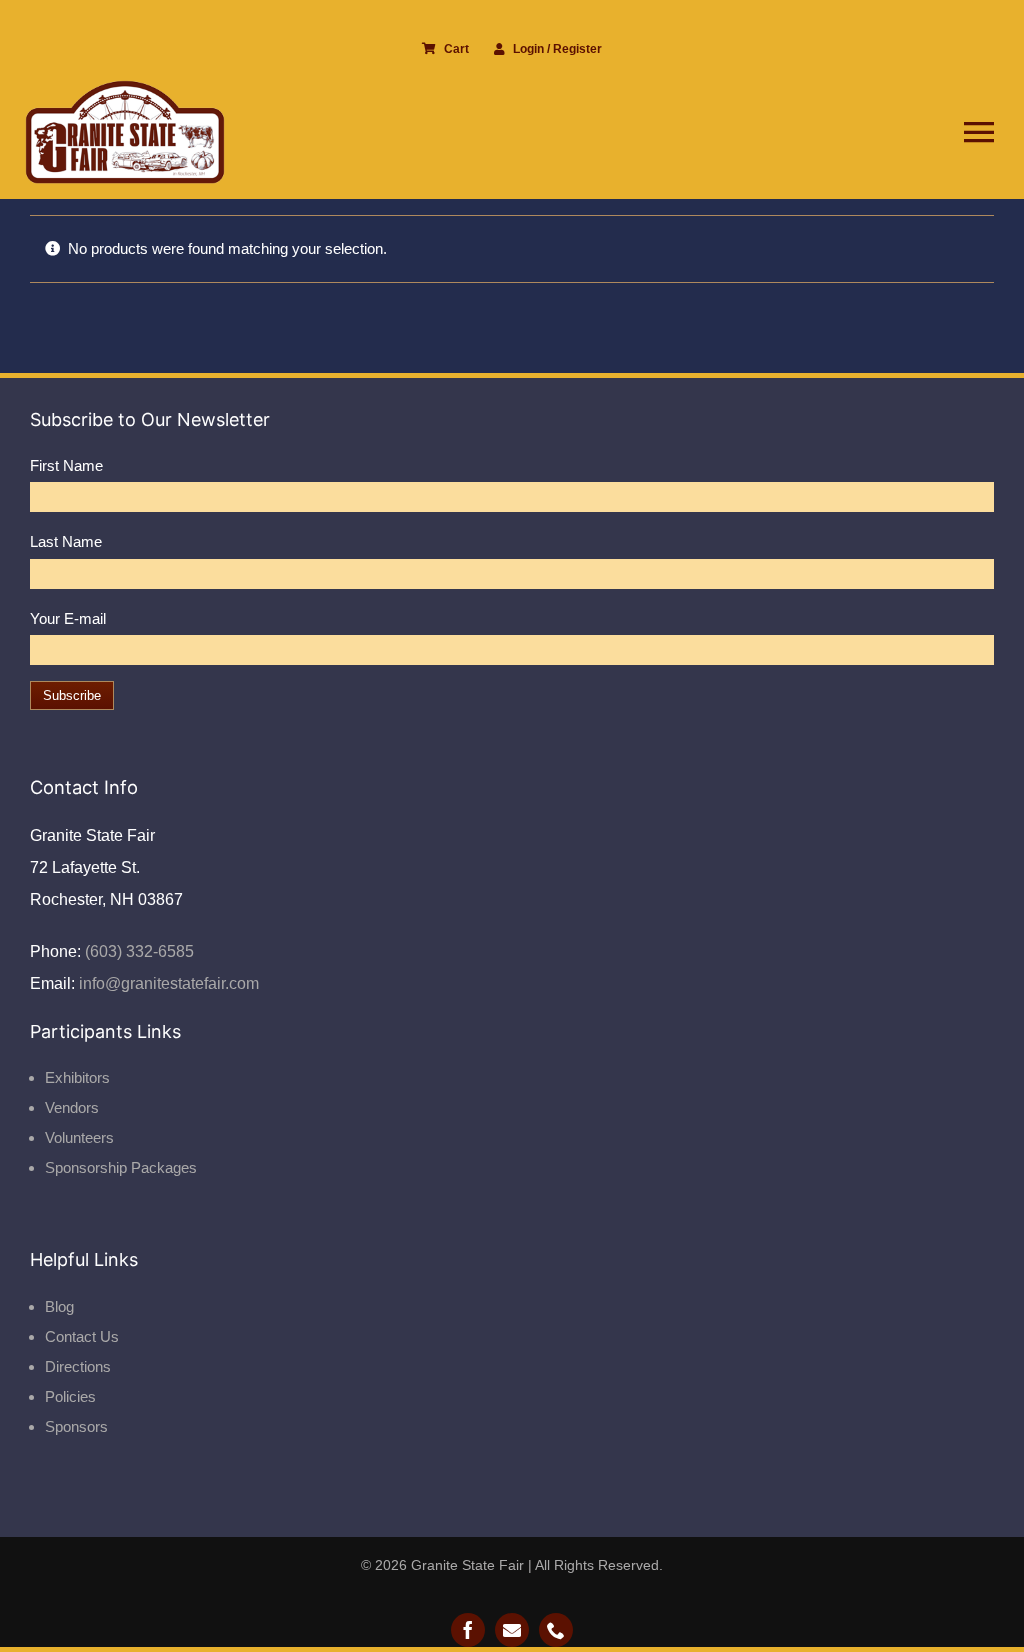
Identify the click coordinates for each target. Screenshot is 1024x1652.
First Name (66, 465)
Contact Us (82, 1336)
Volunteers (79, 1137)
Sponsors (76, 1426)
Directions (78, 1366)
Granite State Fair (467, 1565)
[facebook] (468, 1630)
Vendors (72, 1107)
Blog (59, 1306)
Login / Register (557, 49)
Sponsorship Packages (121, 1167)
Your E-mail (68, 618)
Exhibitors (77, 1077)
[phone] (556, 1630)
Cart (456, 49)
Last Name (66, 541)
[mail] (512, 1630)
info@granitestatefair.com (167, 983)
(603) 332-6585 (137, 951)
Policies (70, 1396)
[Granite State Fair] (125, 87)
